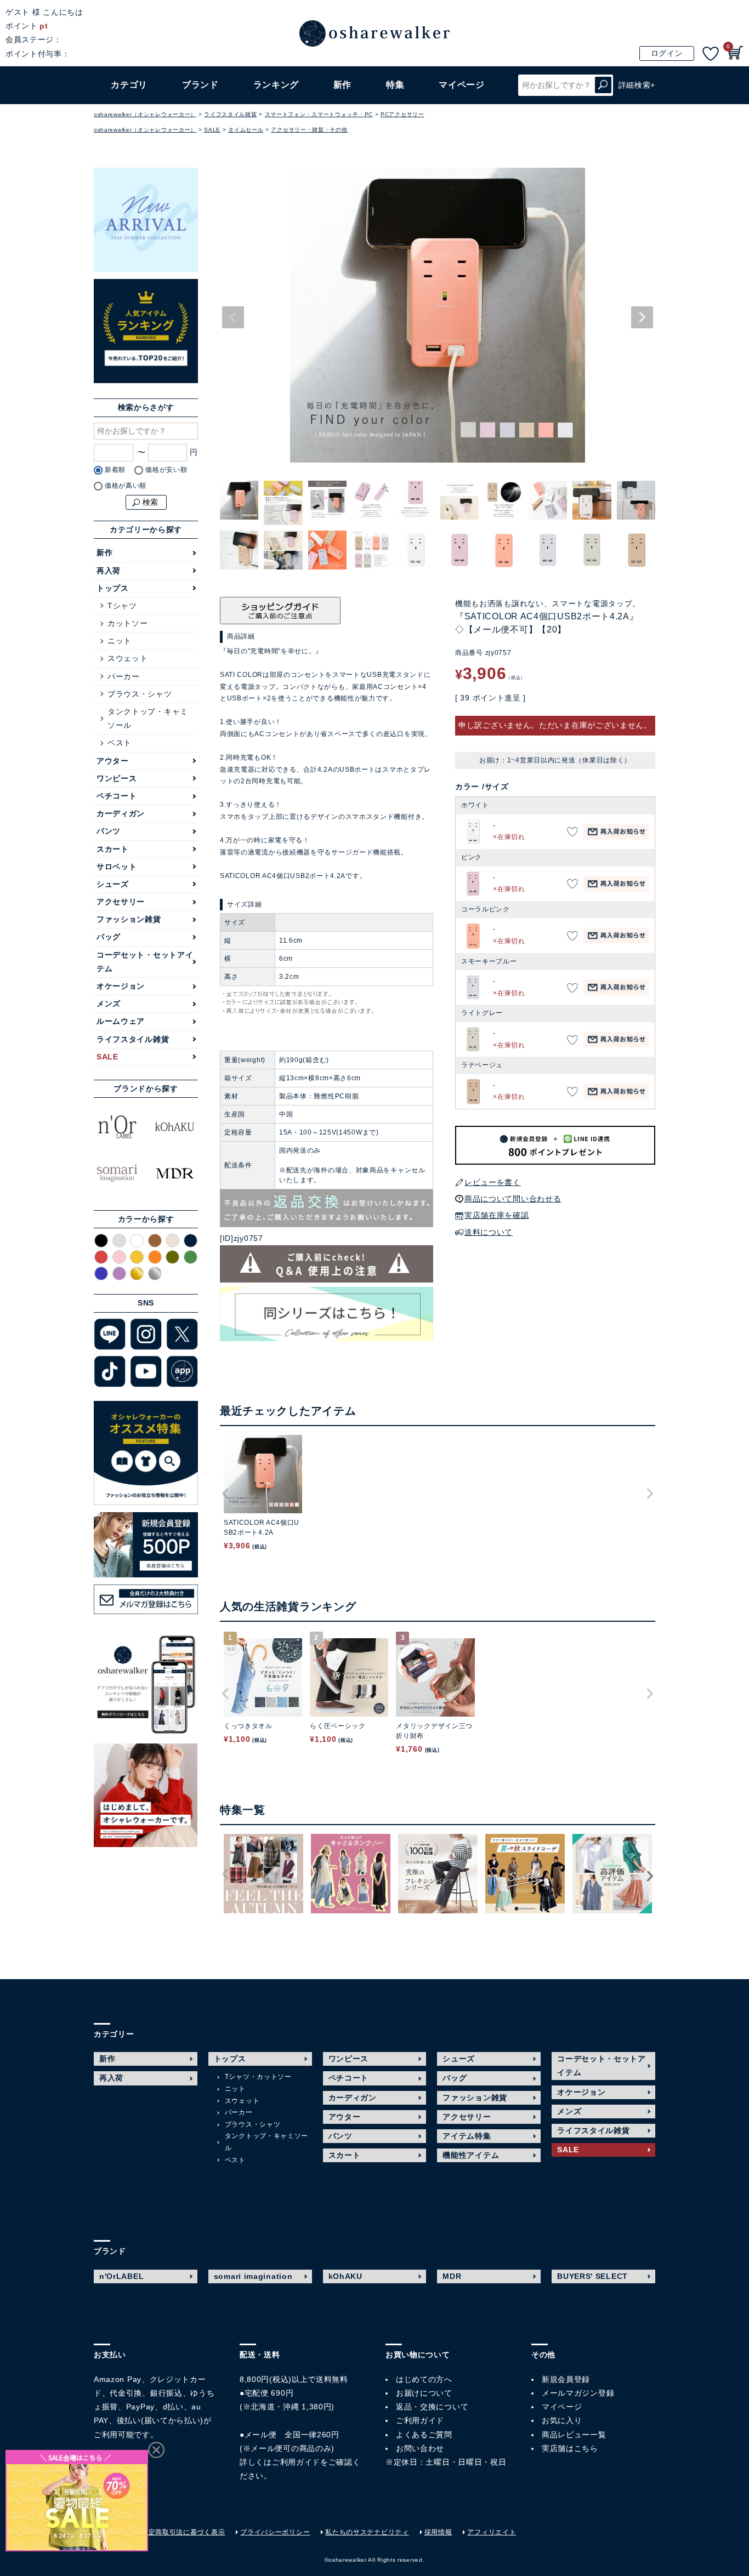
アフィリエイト (492, 2532)
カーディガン (121, 813)
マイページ (562, 2407)
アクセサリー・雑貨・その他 (309, 130)
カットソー (128, 623)
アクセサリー (121, 902)
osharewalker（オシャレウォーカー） (145, 114)
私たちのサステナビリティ (367, 2532)
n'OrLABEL (121, 2276)
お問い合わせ (420, 2448)
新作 (342, 85)
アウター (113, 761)
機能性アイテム (471, 2155)
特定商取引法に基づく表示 (183, 2532)
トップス (113, 588)
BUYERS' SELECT (592, 2276)
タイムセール (246, 130)
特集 (395, 85)
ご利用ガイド (296, 2462)
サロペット (117, 867)
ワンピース (117, 778)
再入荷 (109, 571)
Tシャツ (122, 606)
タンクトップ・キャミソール (148, 718)
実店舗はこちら (570, 2448)
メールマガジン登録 (578, 2393)
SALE (212, 130)
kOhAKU (345, 2276)
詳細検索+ (637, 85)
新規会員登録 (566, 2379)
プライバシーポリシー (275, 2532)
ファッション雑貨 (129, 919)
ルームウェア (121, 1021)
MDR (452, 2276)
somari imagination (253, 2276)
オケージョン (121, 986)
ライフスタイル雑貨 (230, 114)
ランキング (276, 85)
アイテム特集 (467, 2136)
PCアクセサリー (402, 114)
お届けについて (424, 2393)
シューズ (113, 884)
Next (642, 317)
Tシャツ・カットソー (258, 2077)
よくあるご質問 (424, 2435)
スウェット (128, 658)
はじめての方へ (424, 2379)
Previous (233, 317)
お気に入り (562, 2420)
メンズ (109, 1004)
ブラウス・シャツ (140, 694)
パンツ (109, 831)
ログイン (667, 53)
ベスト (120, 743)
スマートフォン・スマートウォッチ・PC (319, 114)
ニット (120, 641)
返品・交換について (432, 2407)
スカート (113, 849)
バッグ (109, 937)
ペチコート (117, 796)
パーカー (124, 676)
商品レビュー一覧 (574, 2435)
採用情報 (438, 2532)
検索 (603, 85)
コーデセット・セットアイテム (145, 962)
